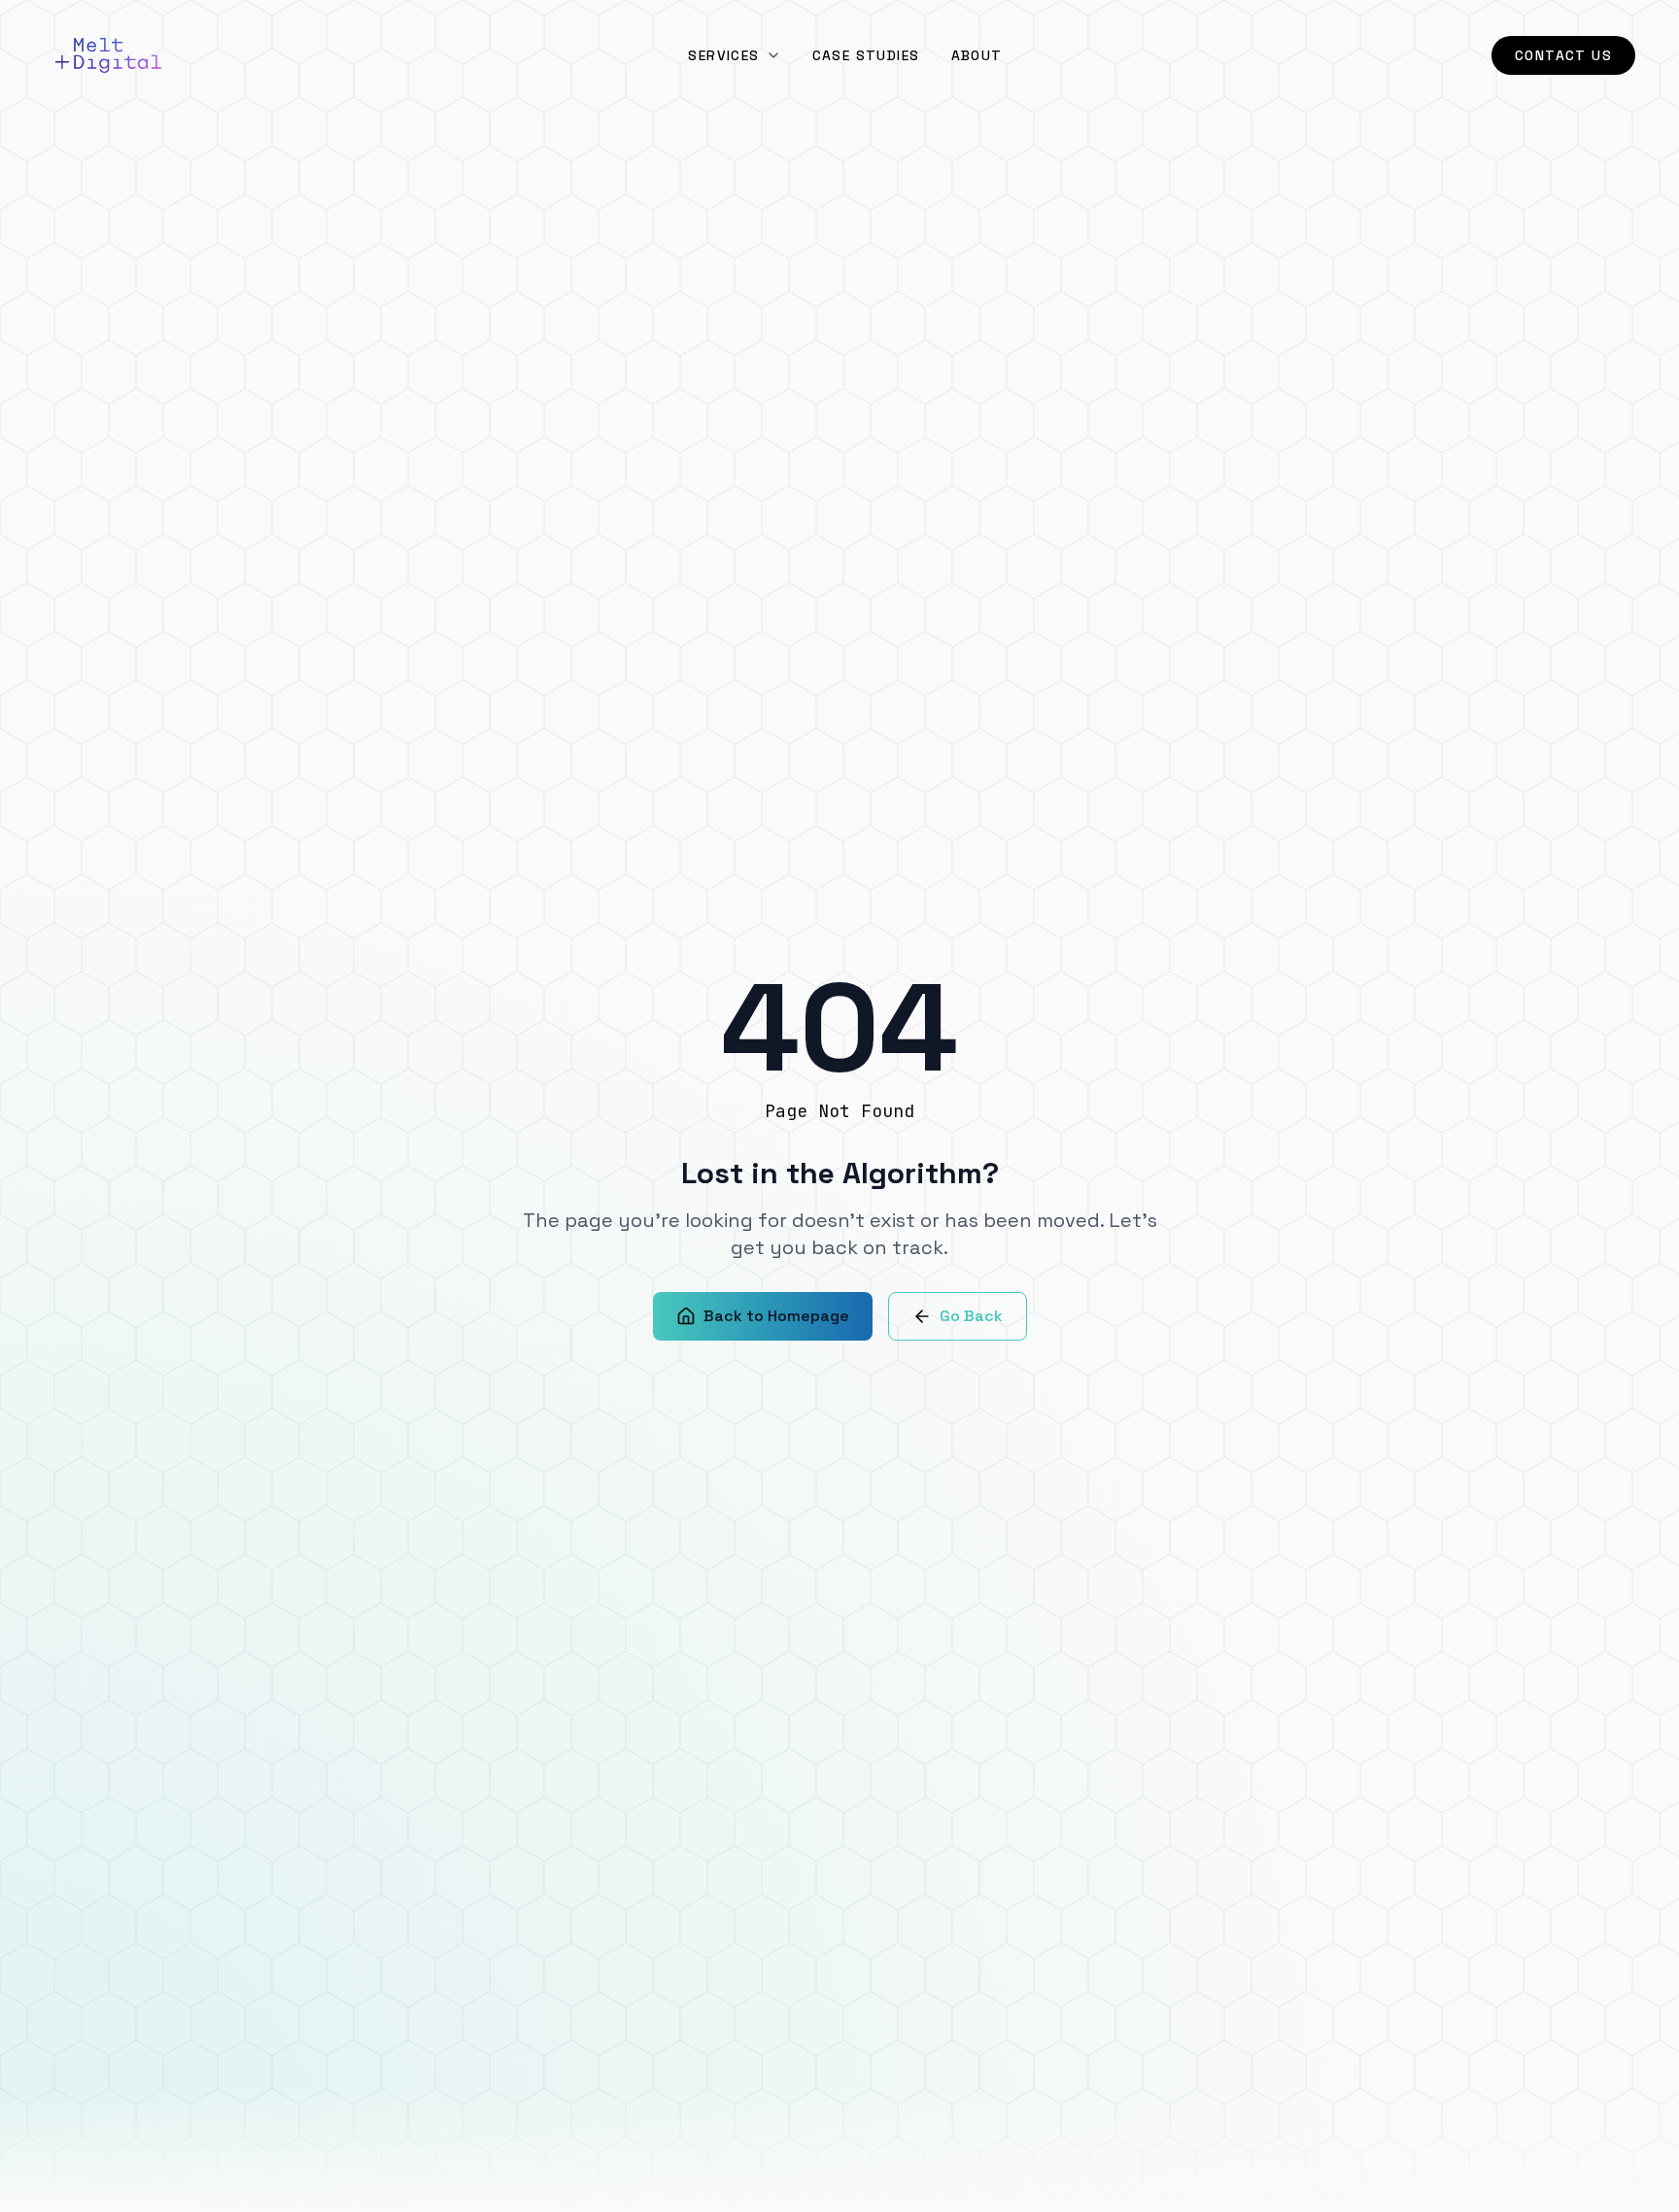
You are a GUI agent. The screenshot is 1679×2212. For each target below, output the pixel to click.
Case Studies (866, 55)
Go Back (971, 1316)
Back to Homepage (776, 1316)
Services (723, 55)
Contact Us (1563, 55)
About (977, 55)
